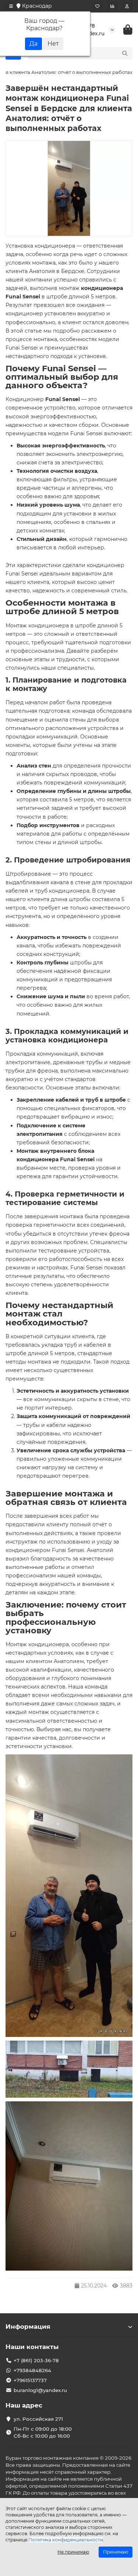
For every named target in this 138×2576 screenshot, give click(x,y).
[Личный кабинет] (127, 6)
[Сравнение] (112, 6)
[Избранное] (97, 6)
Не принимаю (73, 2552)
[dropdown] (11, 6)
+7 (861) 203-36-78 (36, 2360)
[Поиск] (125, 53)
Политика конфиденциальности (66, 2540)
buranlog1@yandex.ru (40, 2390)
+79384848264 (32, 2370)
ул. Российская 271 (38, 2419)
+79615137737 (30, 2380)
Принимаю (116, 2552)
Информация (28, 2327)
